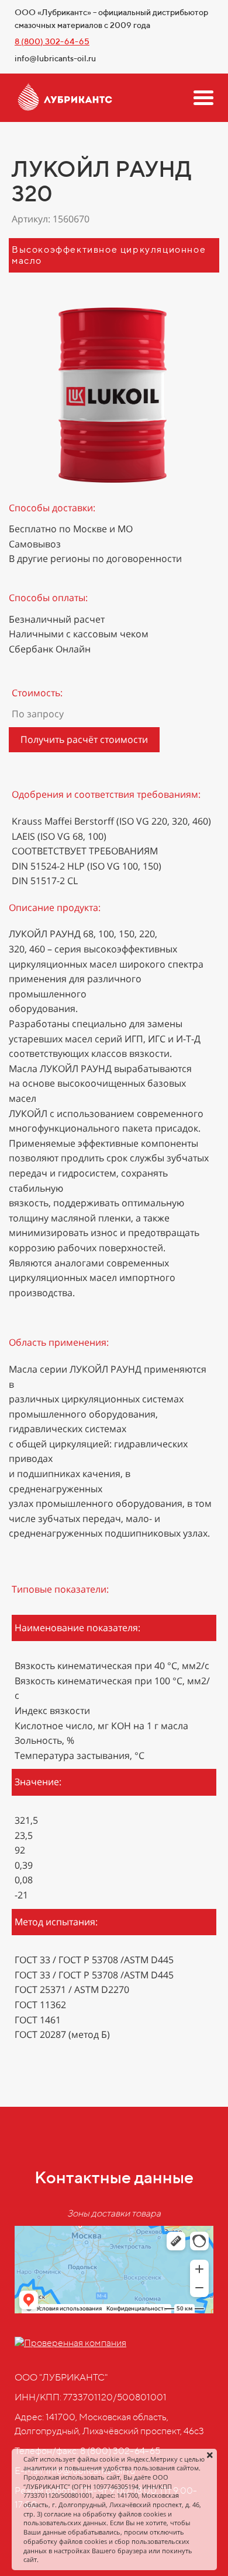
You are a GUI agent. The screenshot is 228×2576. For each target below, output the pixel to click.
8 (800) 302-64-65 (52, 41)
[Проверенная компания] (70, 2343)
